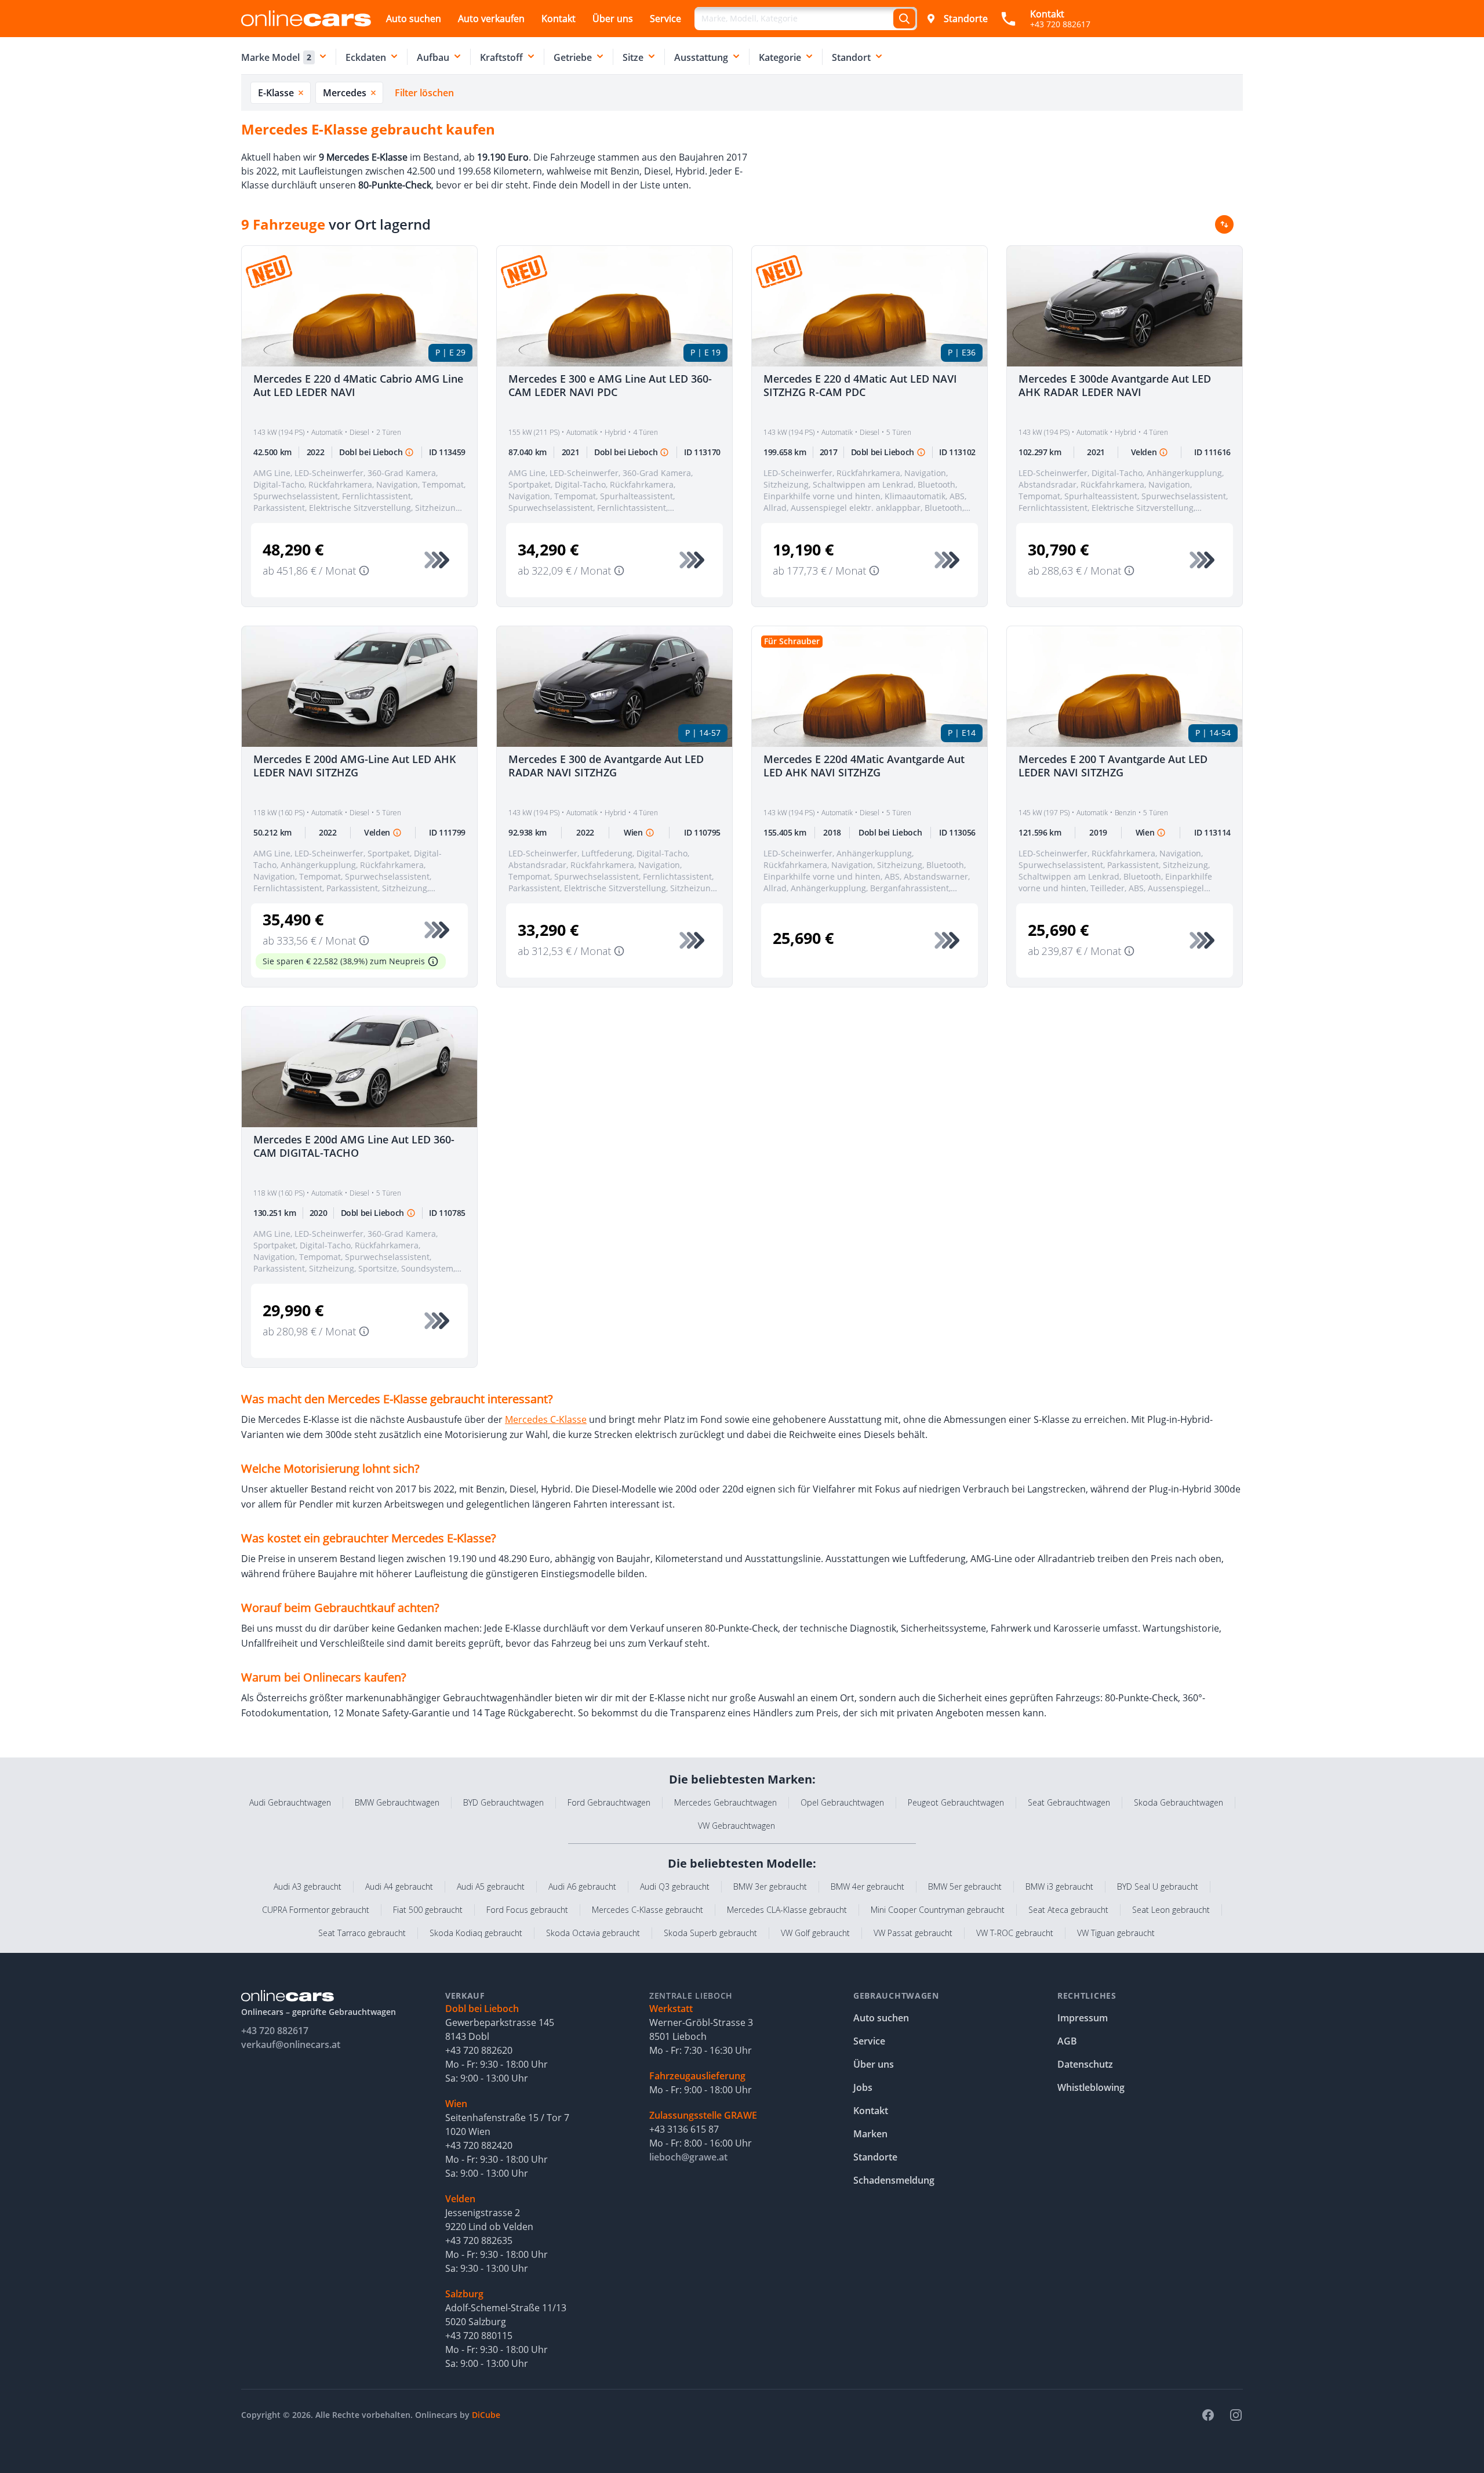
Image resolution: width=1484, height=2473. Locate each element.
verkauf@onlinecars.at (291, 2045)
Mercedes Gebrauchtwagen (725, 1802)
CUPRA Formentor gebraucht (316, 1910)
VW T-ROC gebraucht (1015, 1933)
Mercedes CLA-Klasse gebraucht (787, 1910)
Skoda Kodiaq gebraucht (476, 1933)
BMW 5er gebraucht (965, 1886)
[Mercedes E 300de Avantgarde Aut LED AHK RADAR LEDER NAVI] (1125, 306)
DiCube (486, 2415)
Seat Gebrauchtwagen (1069, 1802)
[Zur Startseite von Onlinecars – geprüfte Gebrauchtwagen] (306, 18)
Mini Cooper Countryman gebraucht (938, 1910)
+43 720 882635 (479, 2240)
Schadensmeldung (894, 2180)
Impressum (1083, 2018)
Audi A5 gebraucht (491, 1886)
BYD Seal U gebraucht (1158, 1886)
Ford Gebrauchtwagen (609, 1802)
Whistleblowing (1091, 2087)
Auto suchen (414, 19)
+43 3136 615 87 (684, 2129)
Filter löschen (424, 93)
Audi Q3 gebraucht (675, 1886)
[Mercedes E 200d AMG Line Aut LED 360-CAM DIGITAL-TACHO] (359, 1067)
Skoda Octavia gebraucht (593, 1933)
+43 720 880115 (479, 2336)
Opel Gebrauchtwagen (842, 1802)
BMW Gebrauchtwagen (397, 1802)
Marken (870, 2134)
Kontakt (559, 19)
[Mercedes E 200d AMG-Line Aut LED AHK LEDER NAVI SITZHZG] (359, 687)
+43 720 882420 (479, 2145)
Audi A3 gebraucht (308, 1886)
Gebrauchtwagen (896, 1996)
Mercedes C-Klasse (546, 1419)
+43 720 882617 (275, 2031)
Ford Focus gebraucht (527, 1910)
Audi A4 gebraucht (399, 1886)
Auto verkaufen (491, 19)
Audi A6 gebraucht (582, 1886)
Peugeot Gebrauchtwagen (956, 1802)
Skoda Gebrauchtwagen (1179, 1802)
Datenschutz (1085, 2064)
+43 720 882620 (479, 2050)
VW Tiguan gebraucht (1116, 1933)
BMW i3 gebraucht (1059, 1886)
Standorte (966, 19)
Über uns (613, 19)
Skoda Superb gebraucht (710, 1933)
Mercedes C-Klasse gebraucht (648, 1910)
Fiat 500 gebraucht (428, 1910)
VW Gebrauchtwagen (736, 1826)
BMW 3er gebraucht (770, 1886)
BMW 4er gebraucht (868, 1886)
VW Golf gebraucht (815, 1933)
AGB (1067, 2041)
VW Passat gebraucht (913, 1933)
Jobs (863, 2087)
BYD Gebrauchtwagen (503, 1802)
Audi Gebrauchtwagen (290, 1802)
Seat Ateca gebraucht (1068, 1910)
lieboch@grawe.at (688, 2157)
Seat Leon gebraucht (1171, 1910)
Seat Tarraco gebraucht (362, 1933)
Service (665, 19)
